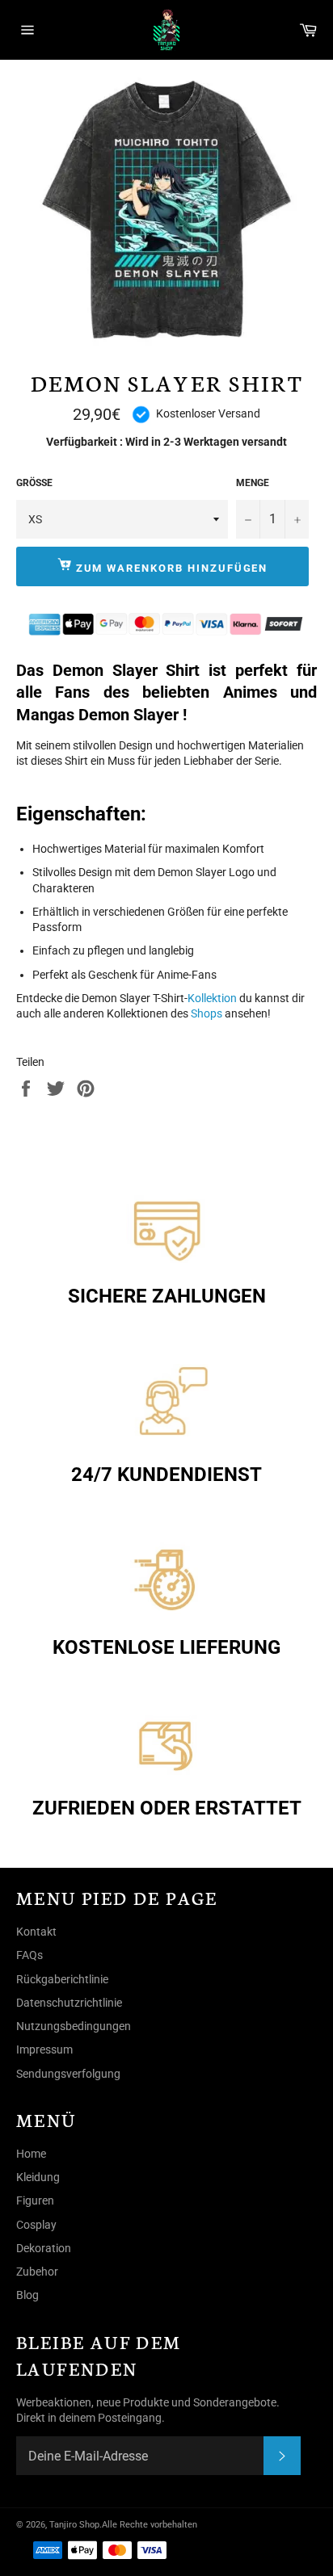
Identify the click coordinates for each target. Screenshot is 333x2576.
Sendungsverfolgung (68, 2074)
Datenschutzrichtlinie (69, 2003)
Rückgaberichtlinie (62, 1979)
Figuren (35, 2201)
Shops (208, 1013)
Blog (27, 2295)
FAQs (30, 1955)
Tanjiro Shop (74, 2525)
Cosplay (36, 2225)
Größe (34, 483)
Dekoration (44, 2248)
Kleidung (38, 2177)
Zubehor (37, 2272)
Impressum (44, 2049)
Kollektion (212, 998)
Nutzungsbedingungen (74, 2026)
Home (31, 2154)
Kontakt (36, 1932)
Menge (253, 483)
